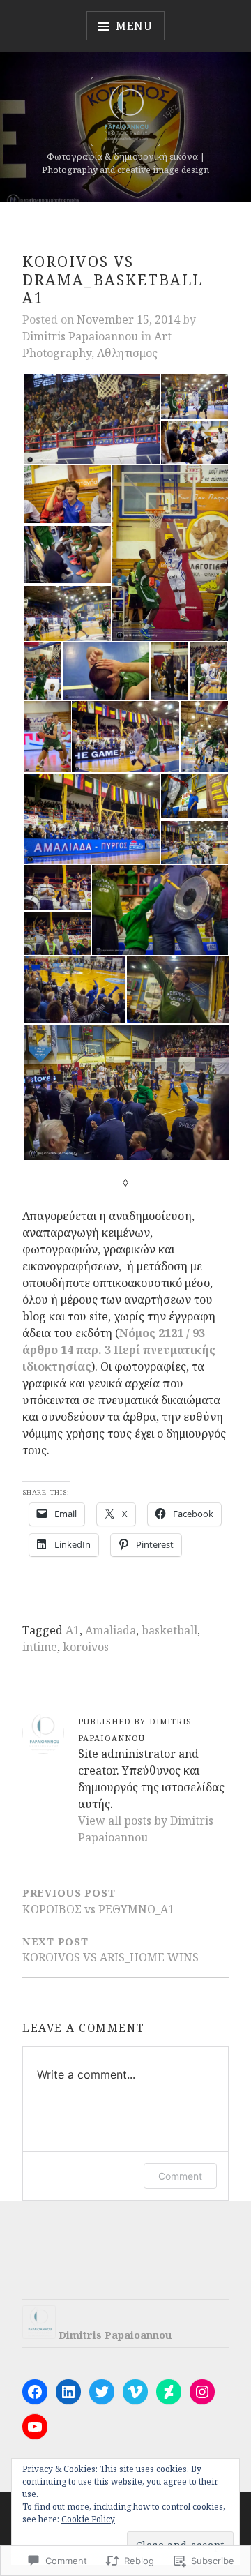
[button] (91, 419)
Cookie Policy (88, 2519)
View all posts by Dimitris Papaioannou (146, 1829)
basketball (169, 1630)
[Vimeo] (135, 2392)
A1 (73, 1630)
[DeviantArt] (169, 2392)
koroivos (86, 1647)
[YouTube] (35, 2427)
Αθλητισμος (127, 353)
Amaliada (111, 1630)
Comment (180, 2176)
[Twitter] (102, 2392)
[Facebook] (35, 2392)
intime (40, 1647)
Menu (134, 26)
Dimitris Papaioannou (80, 336)
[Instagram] (202, 2392)
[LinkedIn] (68, 2392)
